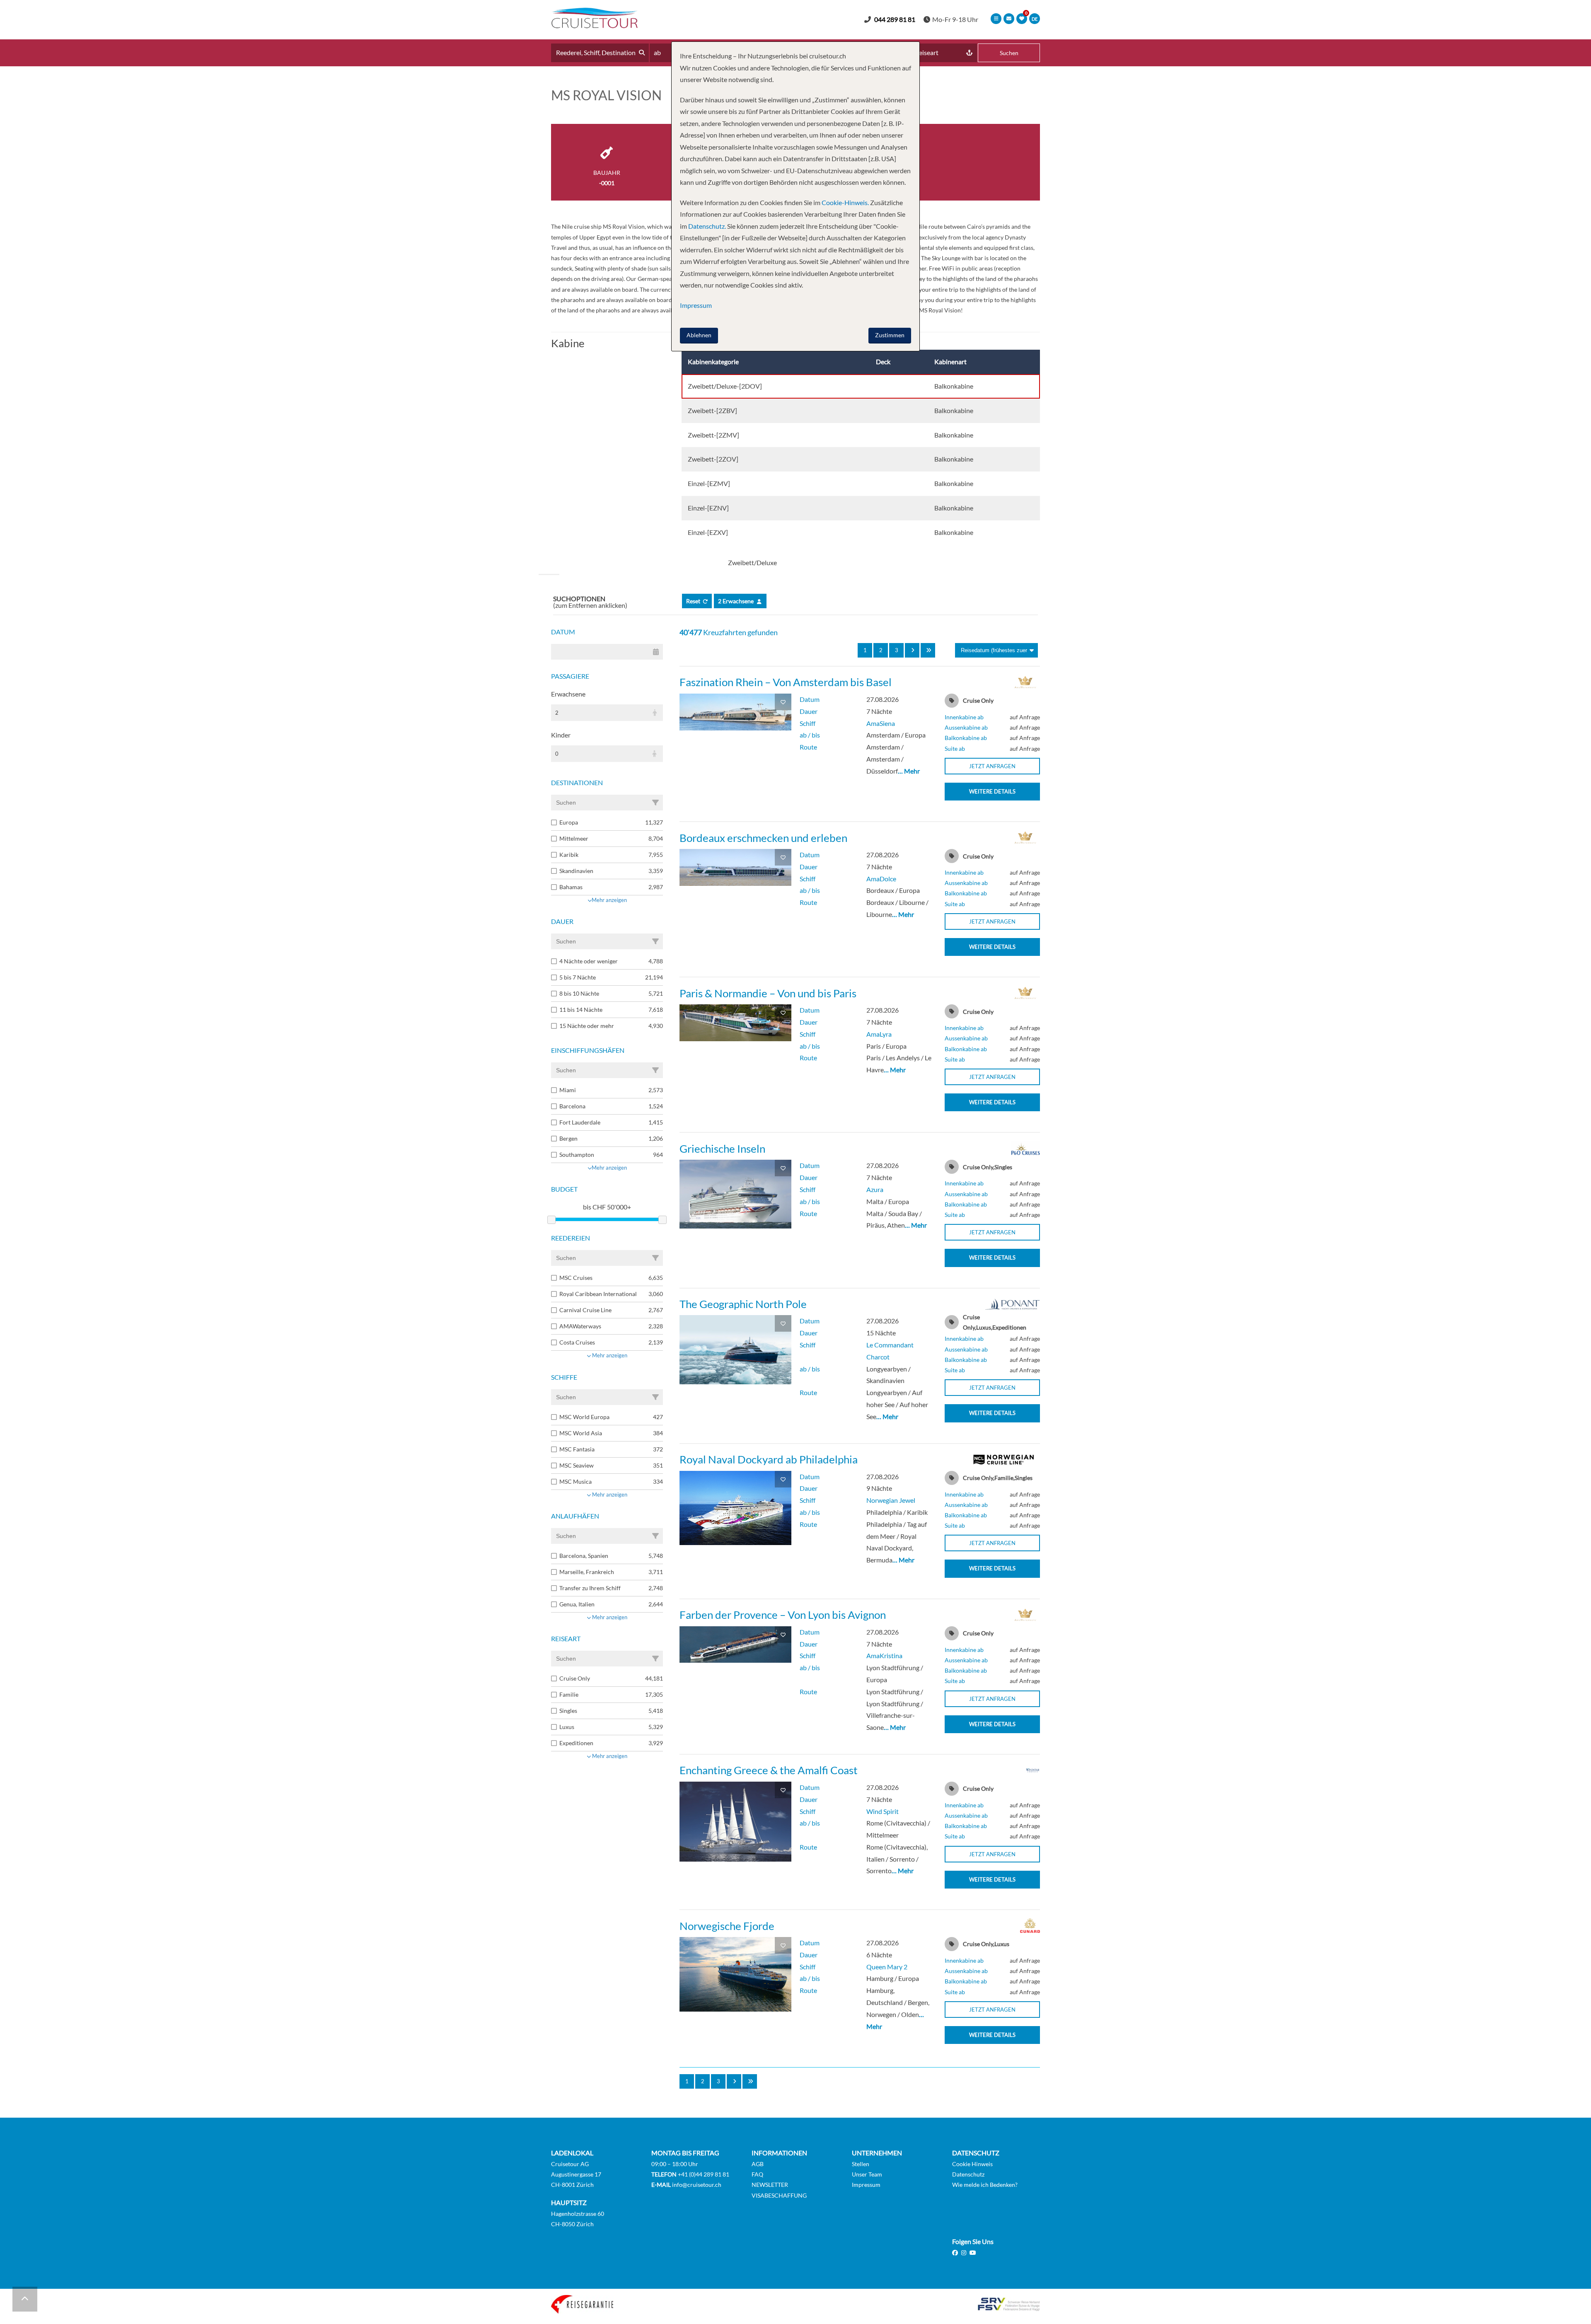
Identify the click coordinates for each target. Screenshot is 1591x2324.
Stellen (861, 2164)
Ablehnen (699, 335)
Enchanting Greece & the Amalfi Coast (769, 1770)
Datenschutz (968, 2174)
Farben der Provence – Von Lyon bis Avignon (783, 1615)
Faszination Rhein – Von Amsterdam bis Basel (786, 682)
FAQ (757, 2174)
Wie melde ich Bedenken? (985, 2185)
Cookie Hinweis (972, 2164)
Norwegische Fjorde (727, 1926)
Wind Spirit (883, 1811)
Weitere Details (992, 791)
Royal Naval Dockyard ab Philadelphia (769, 1459)
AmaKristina (884, 1655)
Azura (875, 1189)
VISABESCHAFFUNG (779, 2195)
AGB (758, 2164)
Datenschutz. (707, 226)
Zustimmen (890, 335)
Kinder (561, 735)
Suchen (1009, 53)
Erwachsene (568, 694)
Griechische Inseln (722, 1149)
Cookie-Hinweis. (845, 202)
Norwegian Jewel (891, 1500)
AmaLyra (879, 1034)
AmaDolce (881, 879)
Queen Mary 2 (887, 1967)
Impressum (866, 2185)
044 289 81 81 (895, 19)
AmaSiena (881, 723)
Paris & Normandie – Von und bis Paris (768, 993)
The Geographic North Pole (743, 1304)
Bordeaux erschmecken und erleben (763, 838)
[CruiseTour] (595, 25)
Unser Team (867, 2174)
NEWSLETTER (770, 2185)
